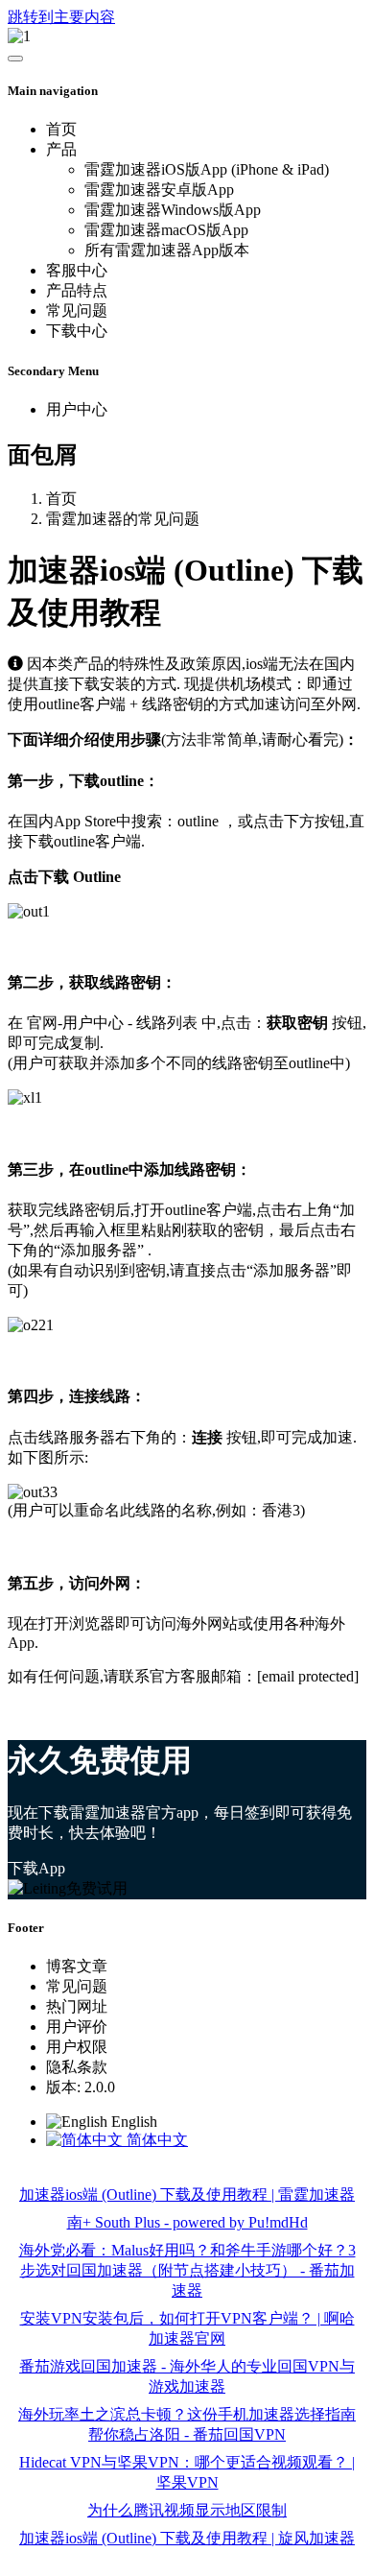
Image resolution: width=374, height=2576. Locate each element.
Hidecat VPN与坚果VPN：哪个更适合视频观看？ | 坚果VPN (187, 2472)
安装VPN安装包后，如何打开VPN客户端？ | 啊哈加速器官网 (187, 2328)
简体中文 (155, 2140)
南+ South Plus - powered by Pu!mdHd (187, 2222)
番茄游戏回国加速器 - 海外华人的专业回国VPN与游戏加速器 (187, 2376)
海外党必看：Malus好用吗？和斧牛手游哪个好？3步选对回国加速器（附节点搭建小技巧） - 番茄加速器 (187, 2270)
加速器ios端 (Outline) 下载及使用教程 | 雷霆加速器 (187, 2194)
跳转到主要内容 (61, 17)
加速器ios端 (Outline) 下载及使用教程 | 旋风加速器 (187, 2538)
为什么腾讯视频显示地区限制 (187, 2510)
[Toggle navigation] (15, 59)
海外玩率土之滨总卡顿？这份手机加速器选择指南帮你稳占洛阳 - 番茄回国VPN (187, 2424)
